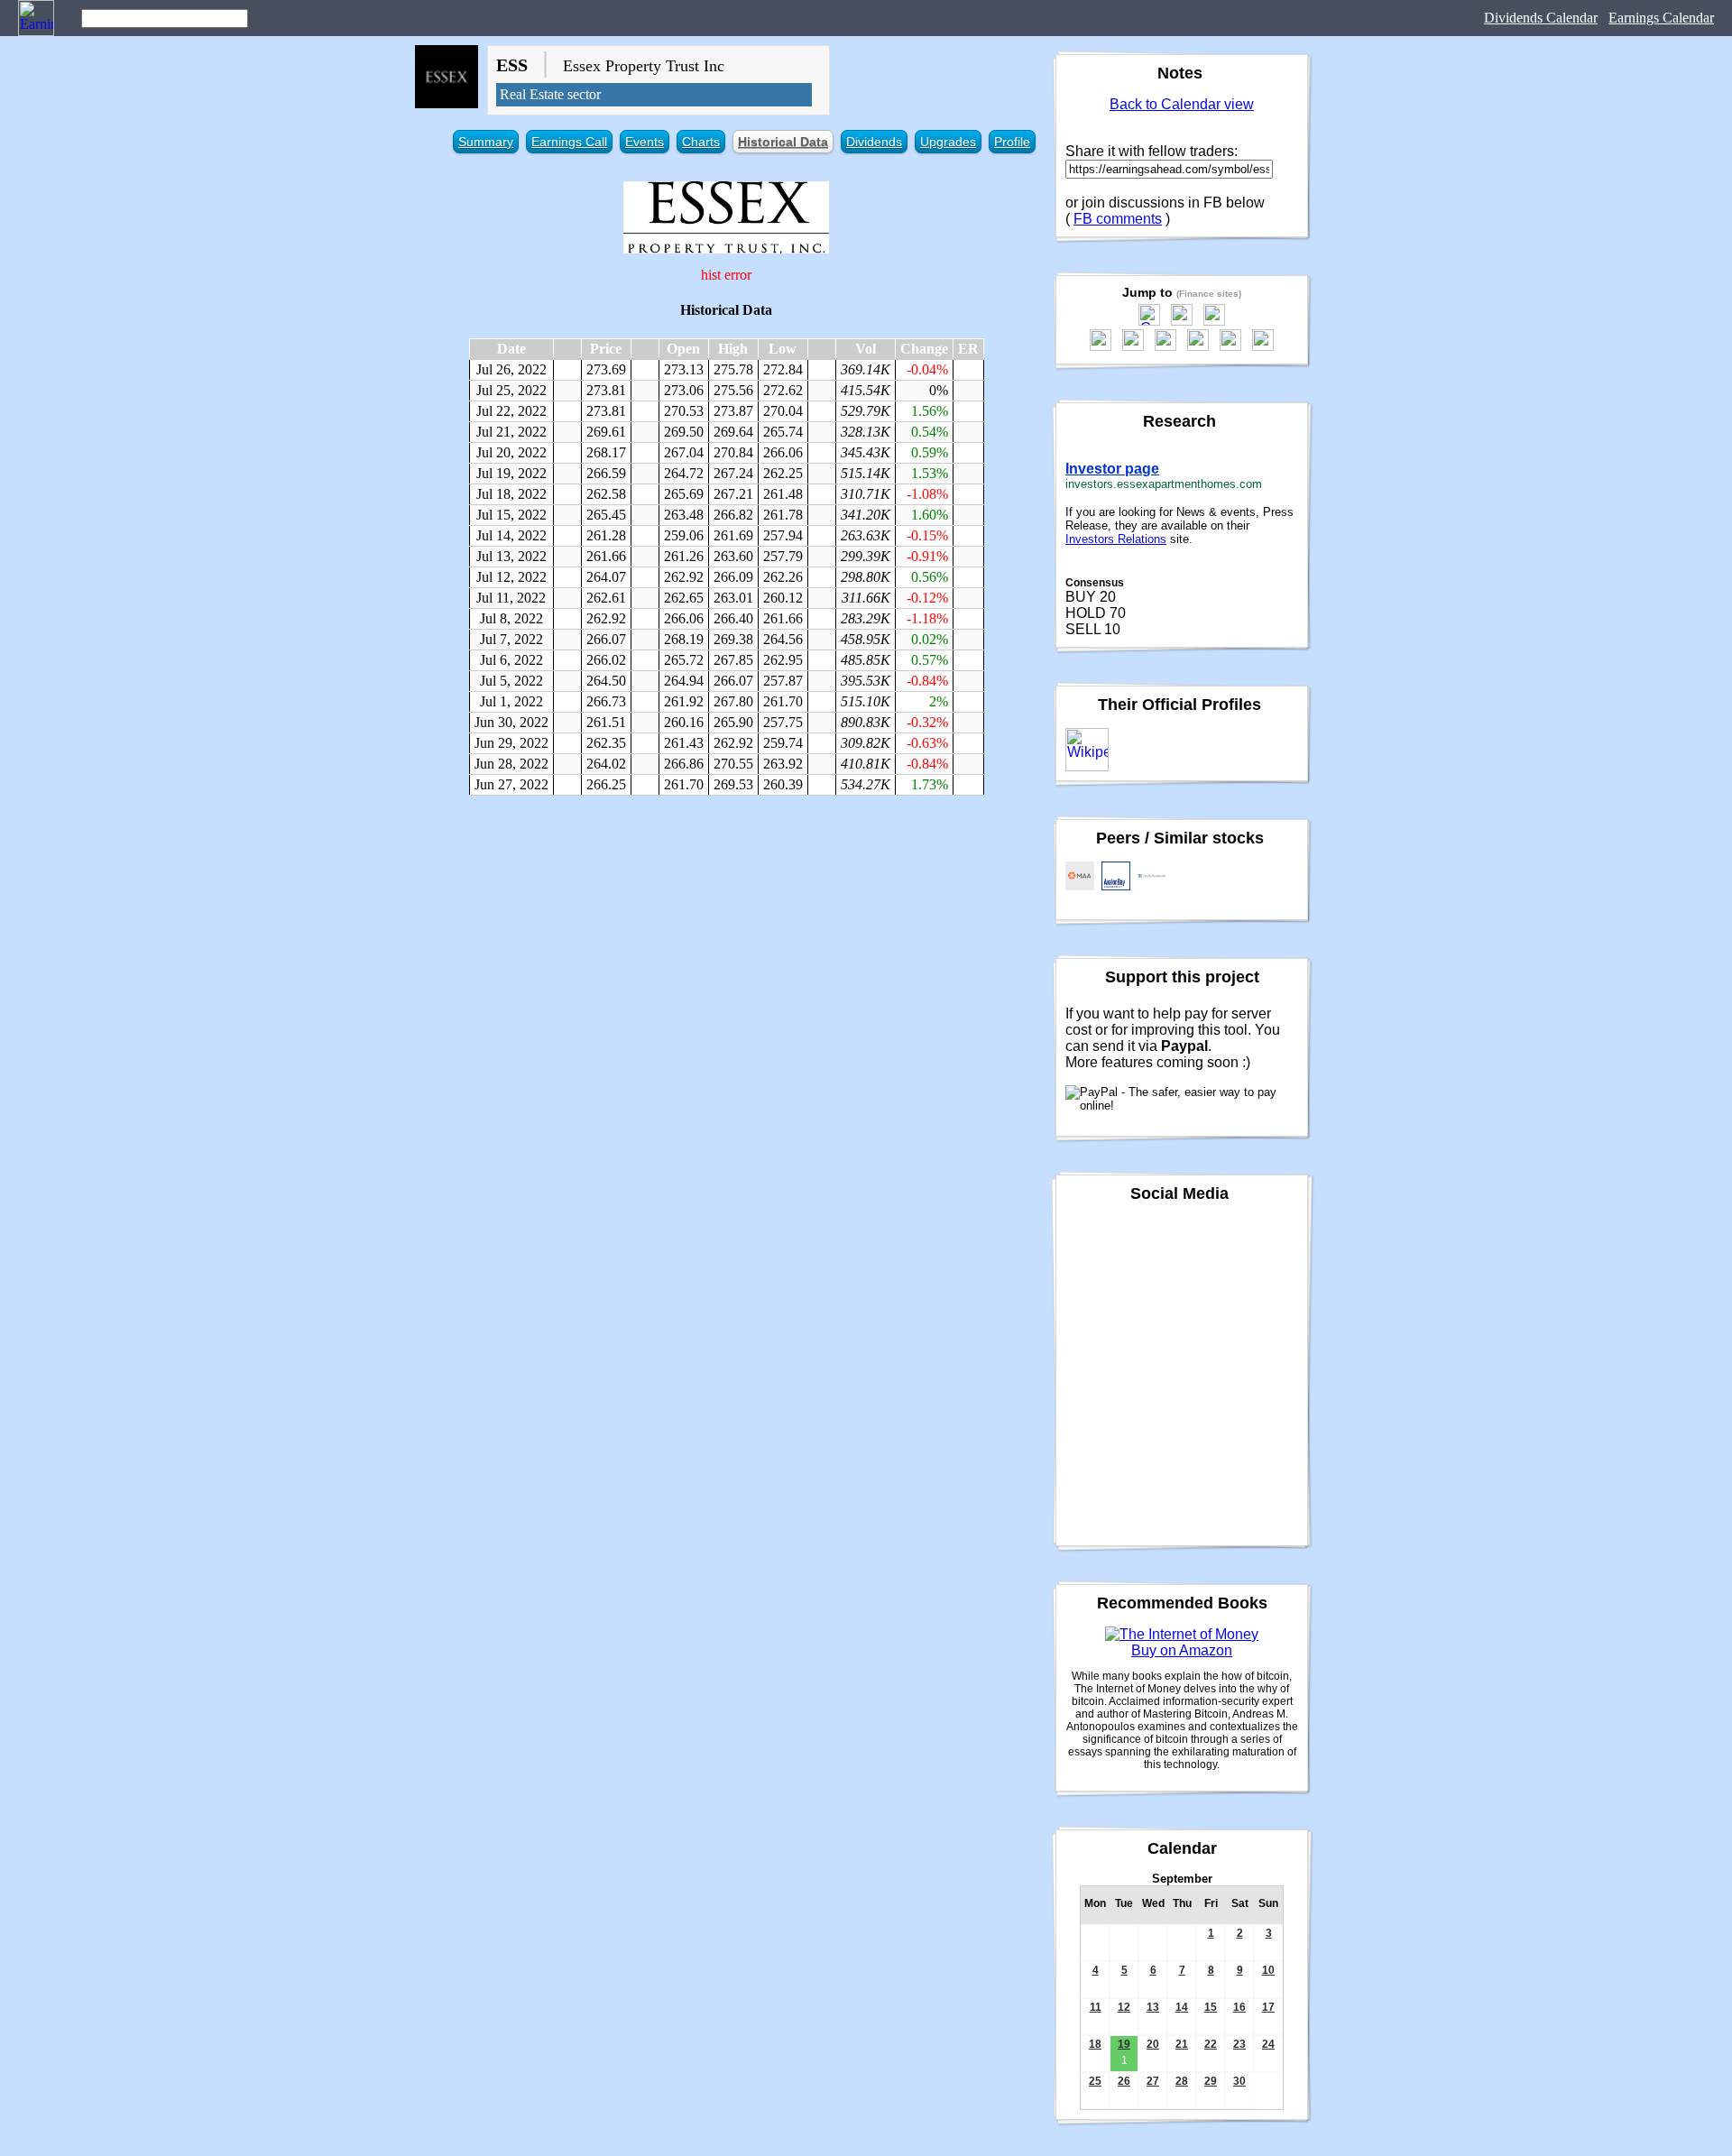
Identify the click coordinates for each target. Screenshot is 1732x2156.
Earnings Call (569, 142)
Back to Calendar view (1182, 104)
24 (1268, 2044)
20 (1153, 2044)
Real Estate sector (550, 94)
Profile (1012, 142)
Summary (486, 142)
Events (645, 142)
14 (1182, 2007)
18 (1095, 2044)
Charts (701, 142)
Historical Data (783, 142)
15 (1211, 2007)
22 (1211, 2044)
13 (1153, 2007)
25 (1095, 2081)
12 (1124, 2007)
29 (1211, 2081)
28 (1182, 2081)
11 (1096, 2007)
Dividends (874, 142)
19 (1124, 2044)
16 (1239, 2007)
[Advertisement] (726, 940)
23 (1239, 2044)
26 (1124, 2081)
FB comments (1118, 219)
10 (1268, 1970)
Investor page (1112, 469)
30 (1239, 2081)
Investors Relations (1116, 539)
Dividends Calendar (1541, 18)
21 (1182, 2044)
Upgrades (948, 142)
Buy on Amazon (1182, 1650)
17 (1268, 2007)
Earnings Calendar (1661, 18)
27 (1153, 2081)
